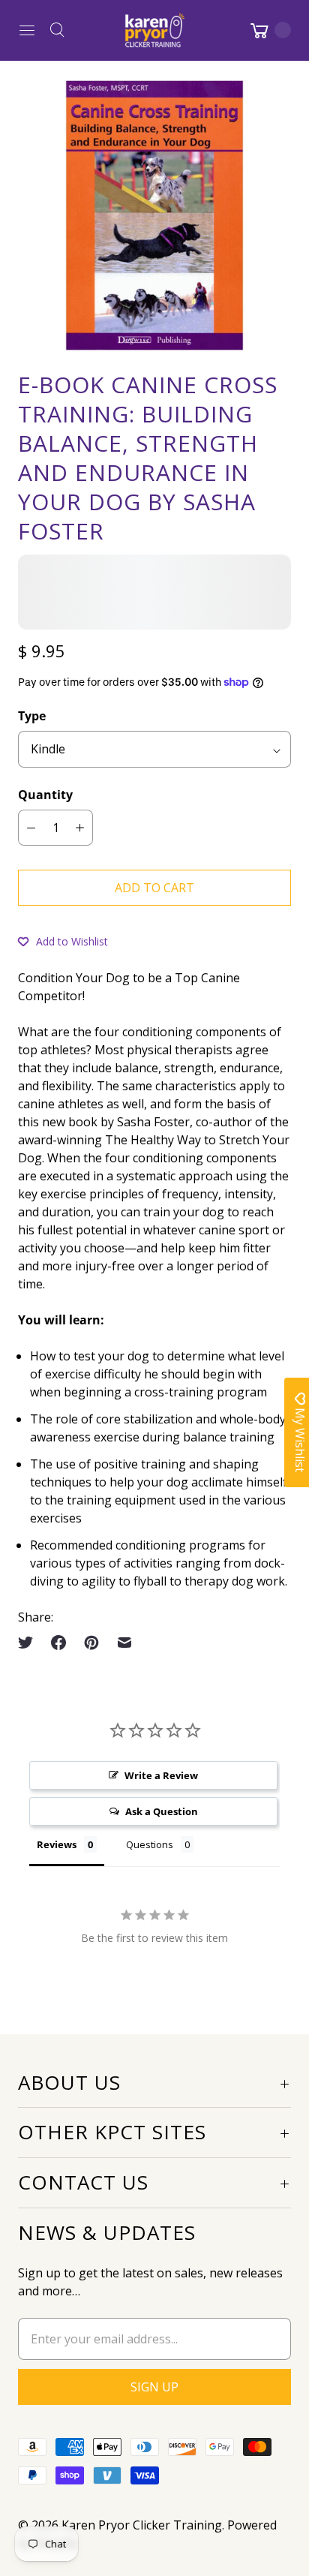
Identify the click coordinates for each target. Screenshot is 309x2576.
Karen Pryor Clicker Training (142, 2525)
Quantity (45, 795)
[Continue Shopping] (269, 30)
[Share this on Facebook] (58, 1643)
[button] (63, 941)
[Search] (57, 30)
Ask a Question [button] (162, 1811)
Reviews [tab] (57, 1844)
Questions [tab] (150, 1844)
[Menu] (27, 30)
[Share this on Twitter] (30, 1643)
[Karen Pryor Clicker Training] (154, 30)
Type (32, 716)
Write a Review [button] (161, 1775)
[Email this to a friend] (124, 1643)
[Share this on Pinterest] (91, 1643)
